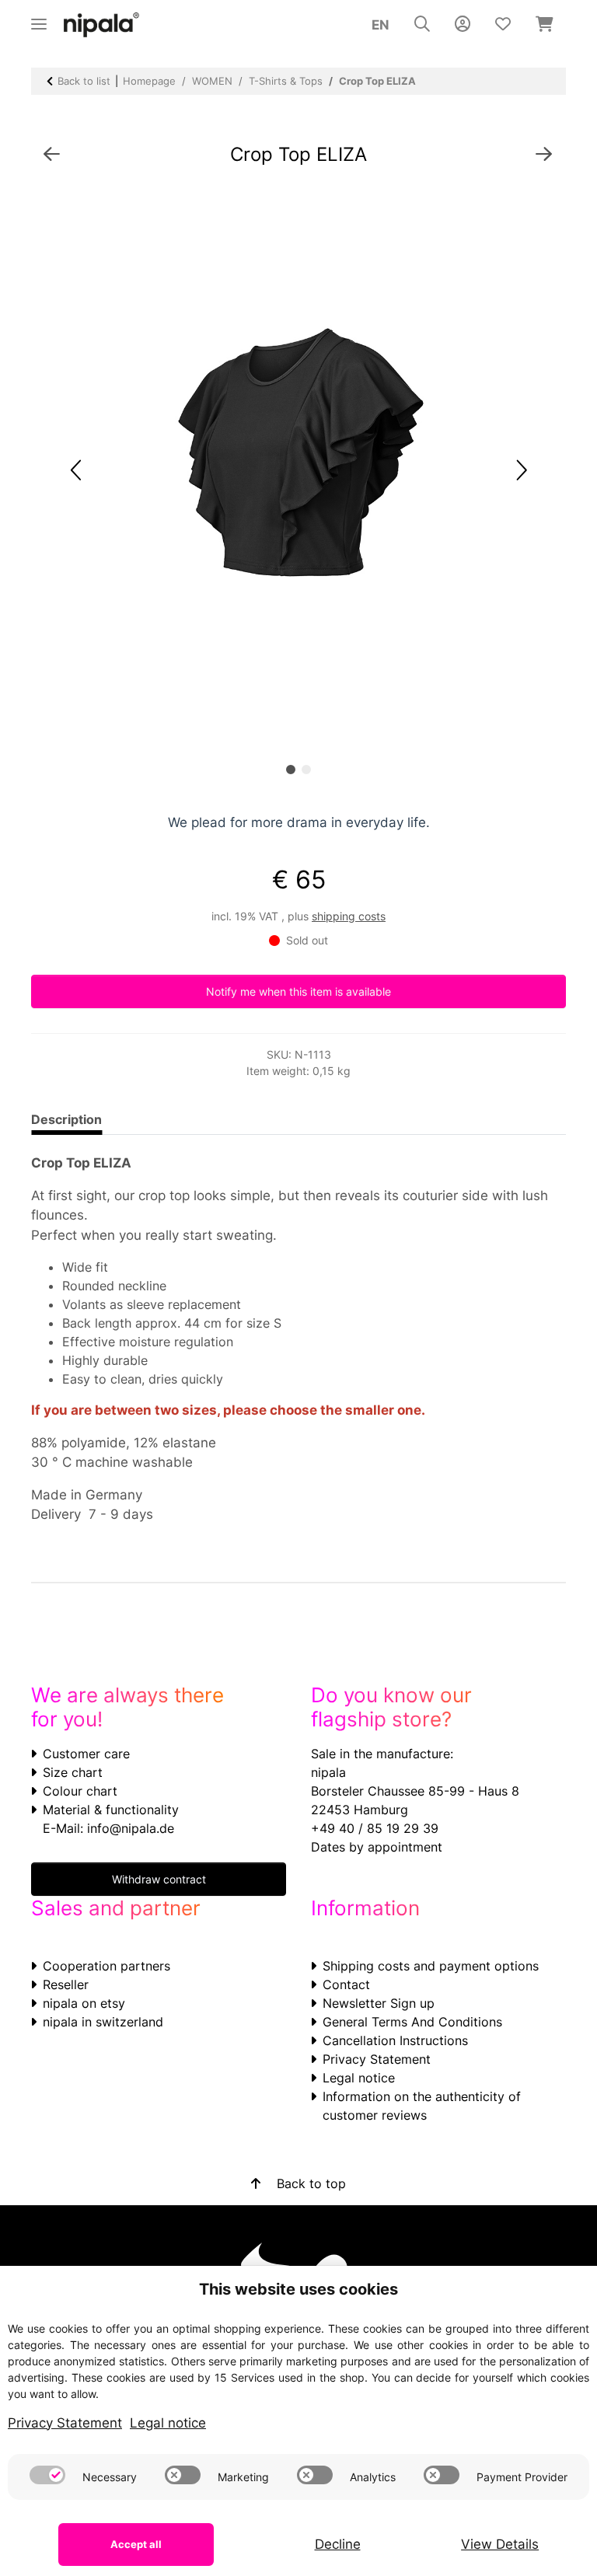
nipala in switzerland (103, 2022)
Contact (346, 1984)
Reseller (66, 1984)
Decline (338, 2544)
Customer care (86, 1754)
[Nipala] (102, 25)
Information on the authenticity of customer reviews (422, 2106)
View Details (500, 2544)
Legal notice (359, 2078)
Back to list (84, 81)
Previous (77, 471)
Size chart (73, 1772)
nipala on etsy (84, 2003)
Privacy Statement (377, 2059)
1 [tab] (291, 770)
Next (520, 471)
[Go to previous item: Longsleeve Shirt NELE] (52, 155)
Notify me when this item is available (298, 991)
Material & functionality (111, 1810)
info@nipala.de (131, 1828)
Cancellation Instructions (395, 2040)
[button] (422, 25)
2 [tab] (306, 770)
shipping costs (349, 916)
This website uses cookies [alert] (298, 2289)
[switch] (47, 2475)
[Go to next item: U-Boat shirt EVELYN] (544, 155)
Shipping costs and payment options (431, 1966)
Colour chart (80, 1791)
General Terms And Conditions (412, 2022)
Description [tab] (66, 1119)
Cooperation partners (106, 1966)
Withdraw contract (159, 1879)
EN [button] (381, 25)
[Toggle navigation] (39, 17)
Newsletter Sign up (379, 2003)
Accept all (136, 2544)
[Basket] (545, 25)
